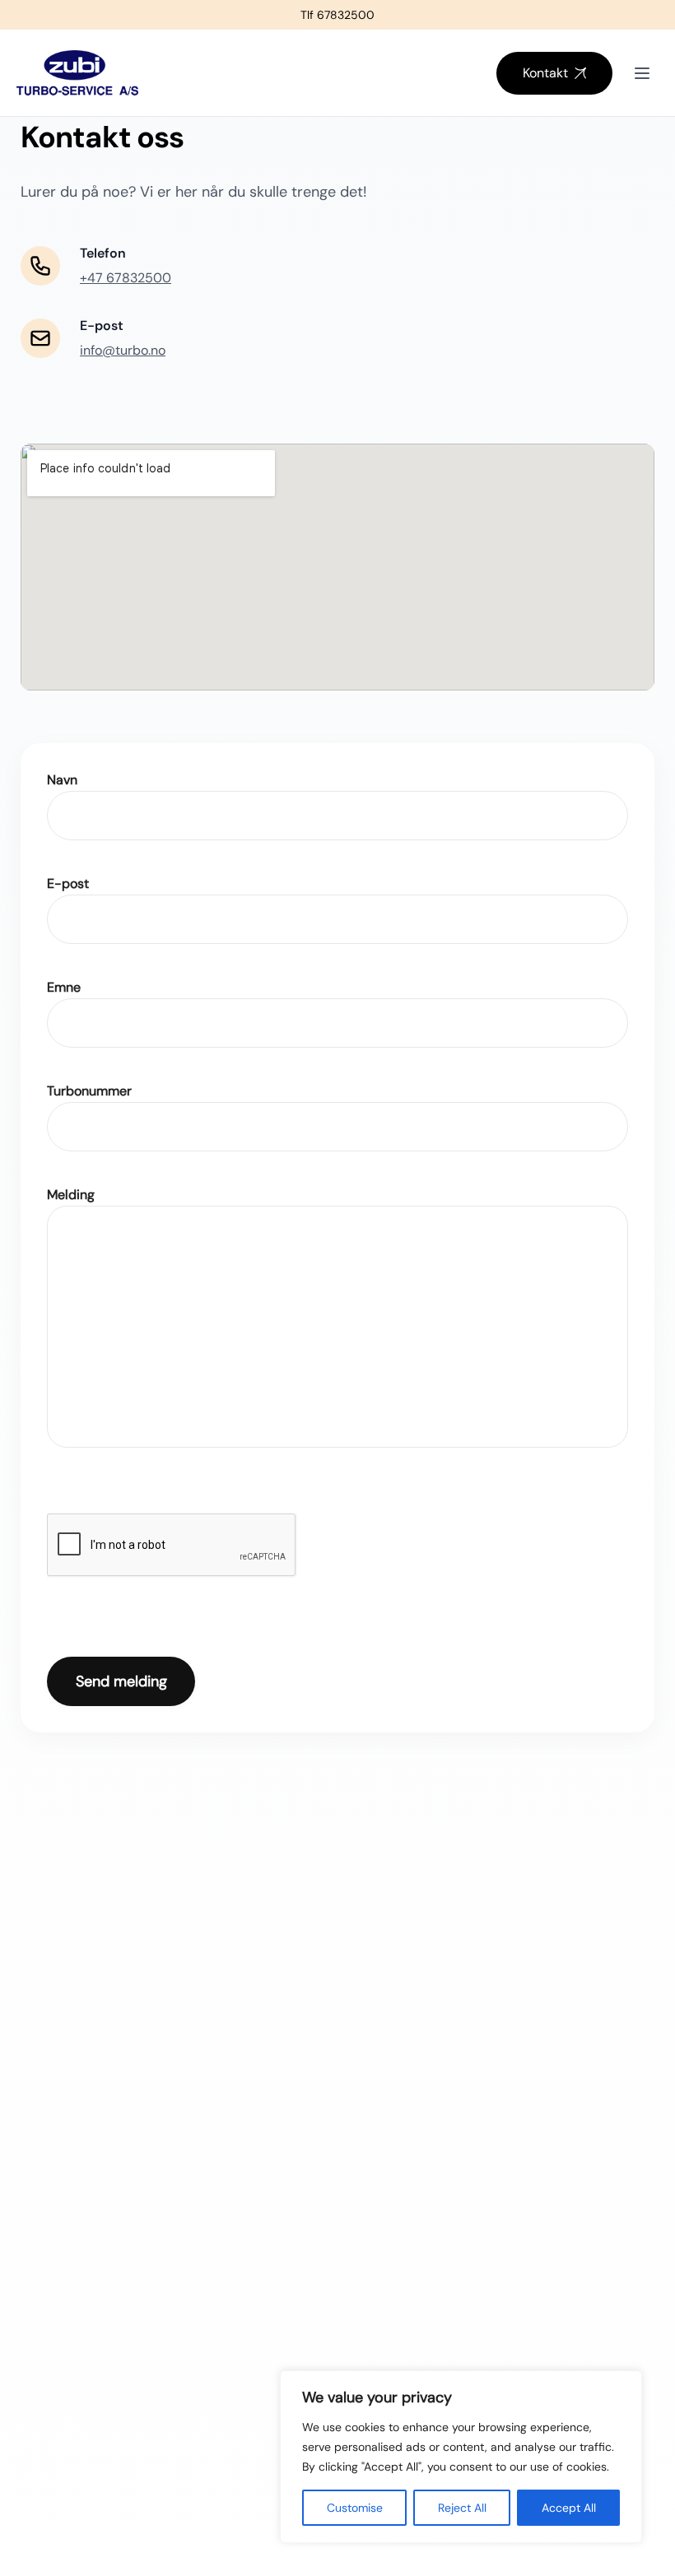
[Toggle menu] (642, 73)
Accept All (569, 2508)
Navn (62, 780)
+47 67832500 (126, 278)
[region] (461, 2457)
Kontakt (545, 73)
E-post (68, 883)
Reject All (462, 2508)
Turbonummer (89, 1091)
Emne (64, 987)
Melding (71, 1195)
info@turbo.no (123, 350)
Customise (355, 2508)
